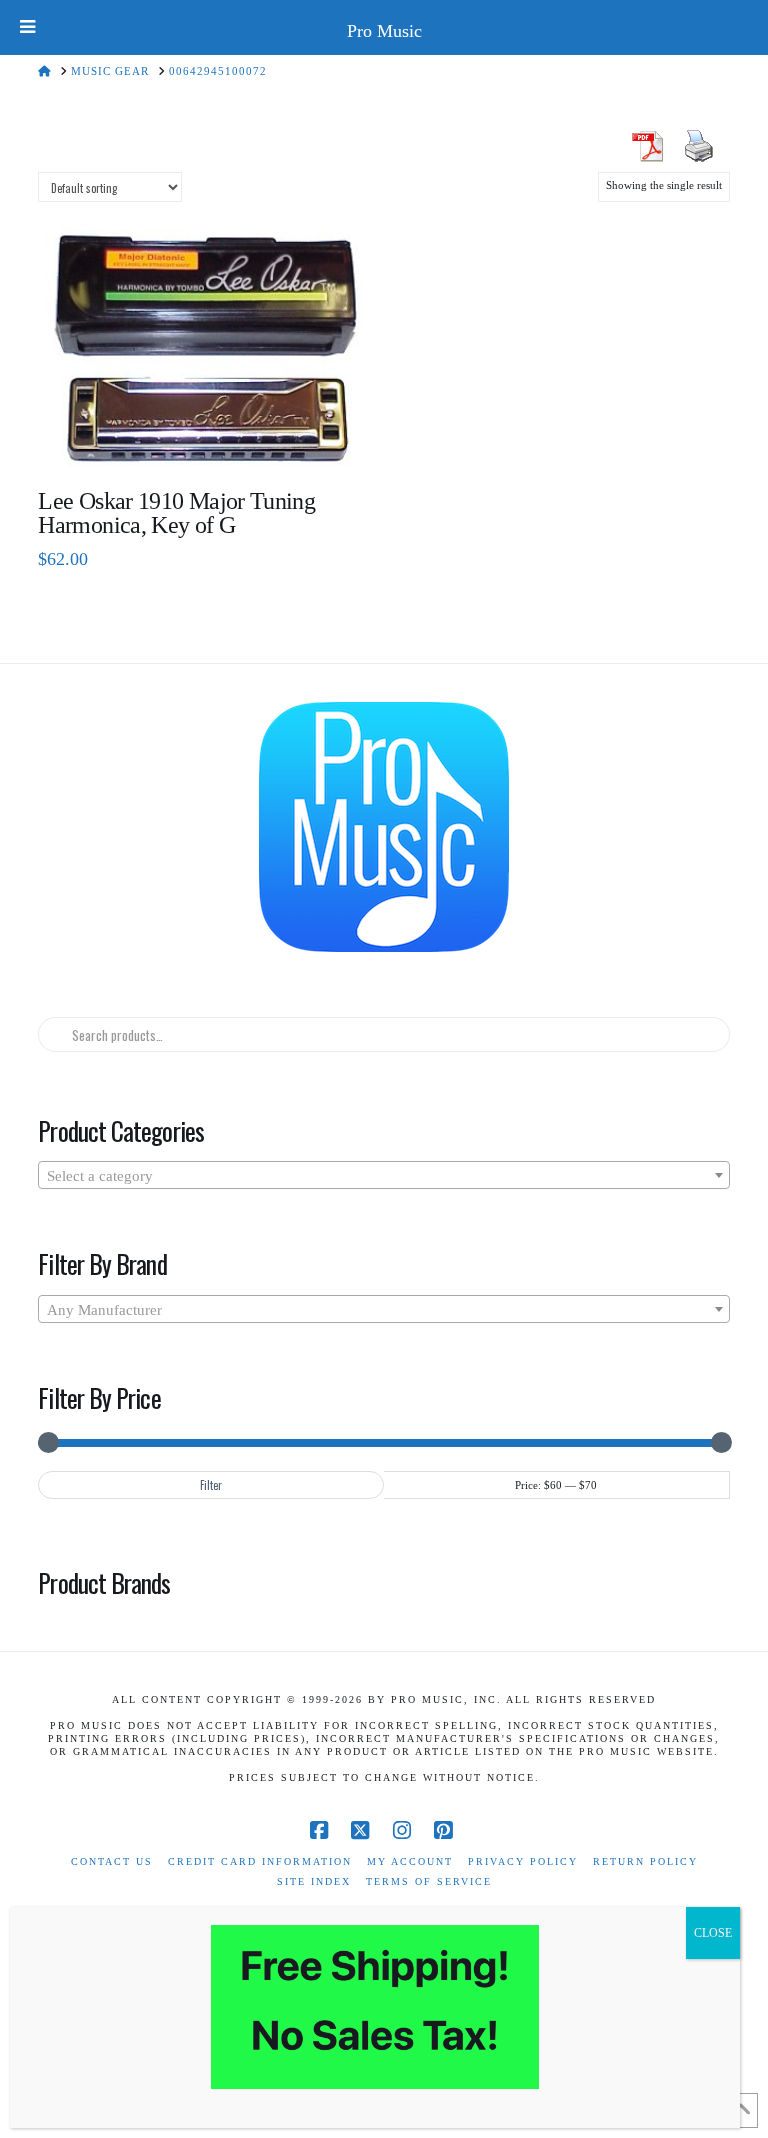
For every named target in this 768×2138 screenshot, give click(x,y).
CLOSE (713, 1933)
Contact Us (112, 1861)
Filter (211, 1485)
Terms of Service (429, 1881)
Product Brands (104, 1582)
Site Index (314, 1881)
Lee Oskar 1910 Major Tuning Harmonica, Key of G (176, 513)
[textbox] (383, 1176)
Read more (204, 436)
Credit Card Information (260, 1861)
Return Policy (645, 1861)
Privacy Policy (523, 1861)
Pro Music (384, 31)
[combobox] (383, 1175)
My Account (410, 1861)
